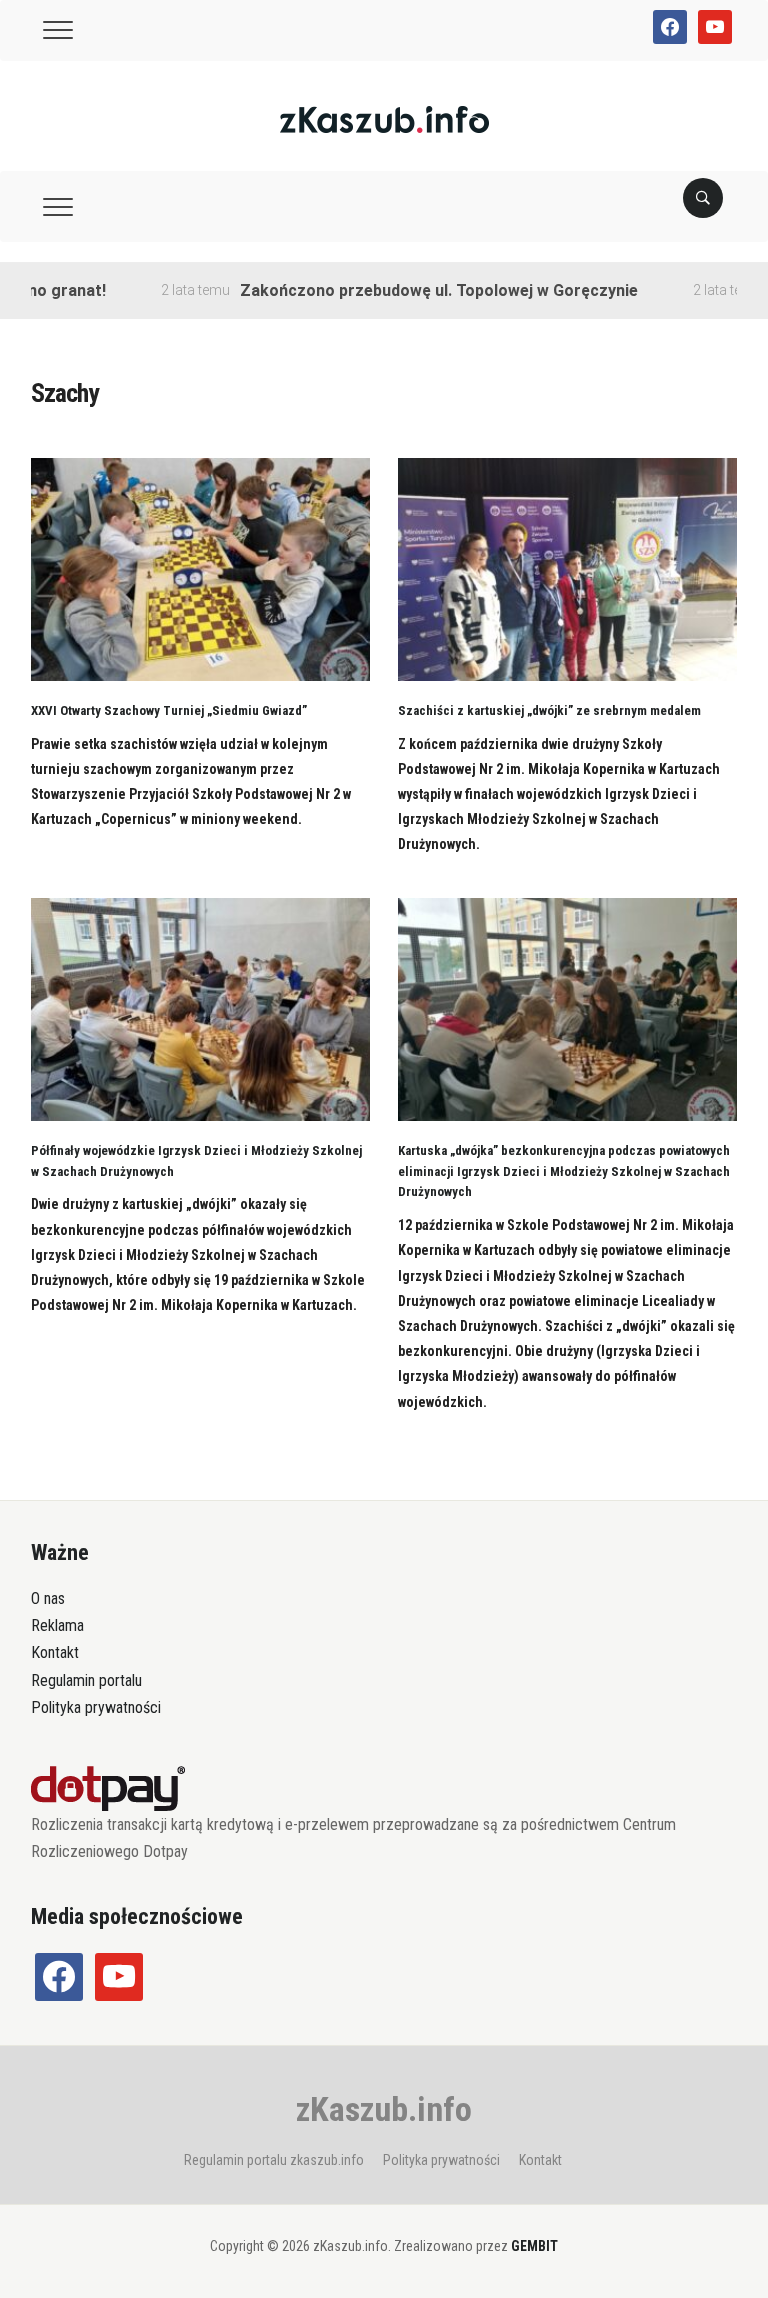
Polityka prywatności (96, 1707)
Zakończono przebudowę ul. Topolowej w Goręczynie (409, 290)
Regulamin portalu (86, 1680)
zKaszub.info (384, 2109)
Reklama (57, 1625)
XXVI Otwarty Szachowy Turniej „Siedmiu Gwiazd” (169, 710)
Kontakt (55, 1652)
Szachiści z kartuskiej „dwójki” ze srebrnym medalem (549, 710)
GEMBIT (534, 2246)
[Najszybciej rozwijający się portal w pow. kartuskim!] (384, 118)
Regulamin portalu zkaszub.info (274, 2160)
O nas (48, 1598)
